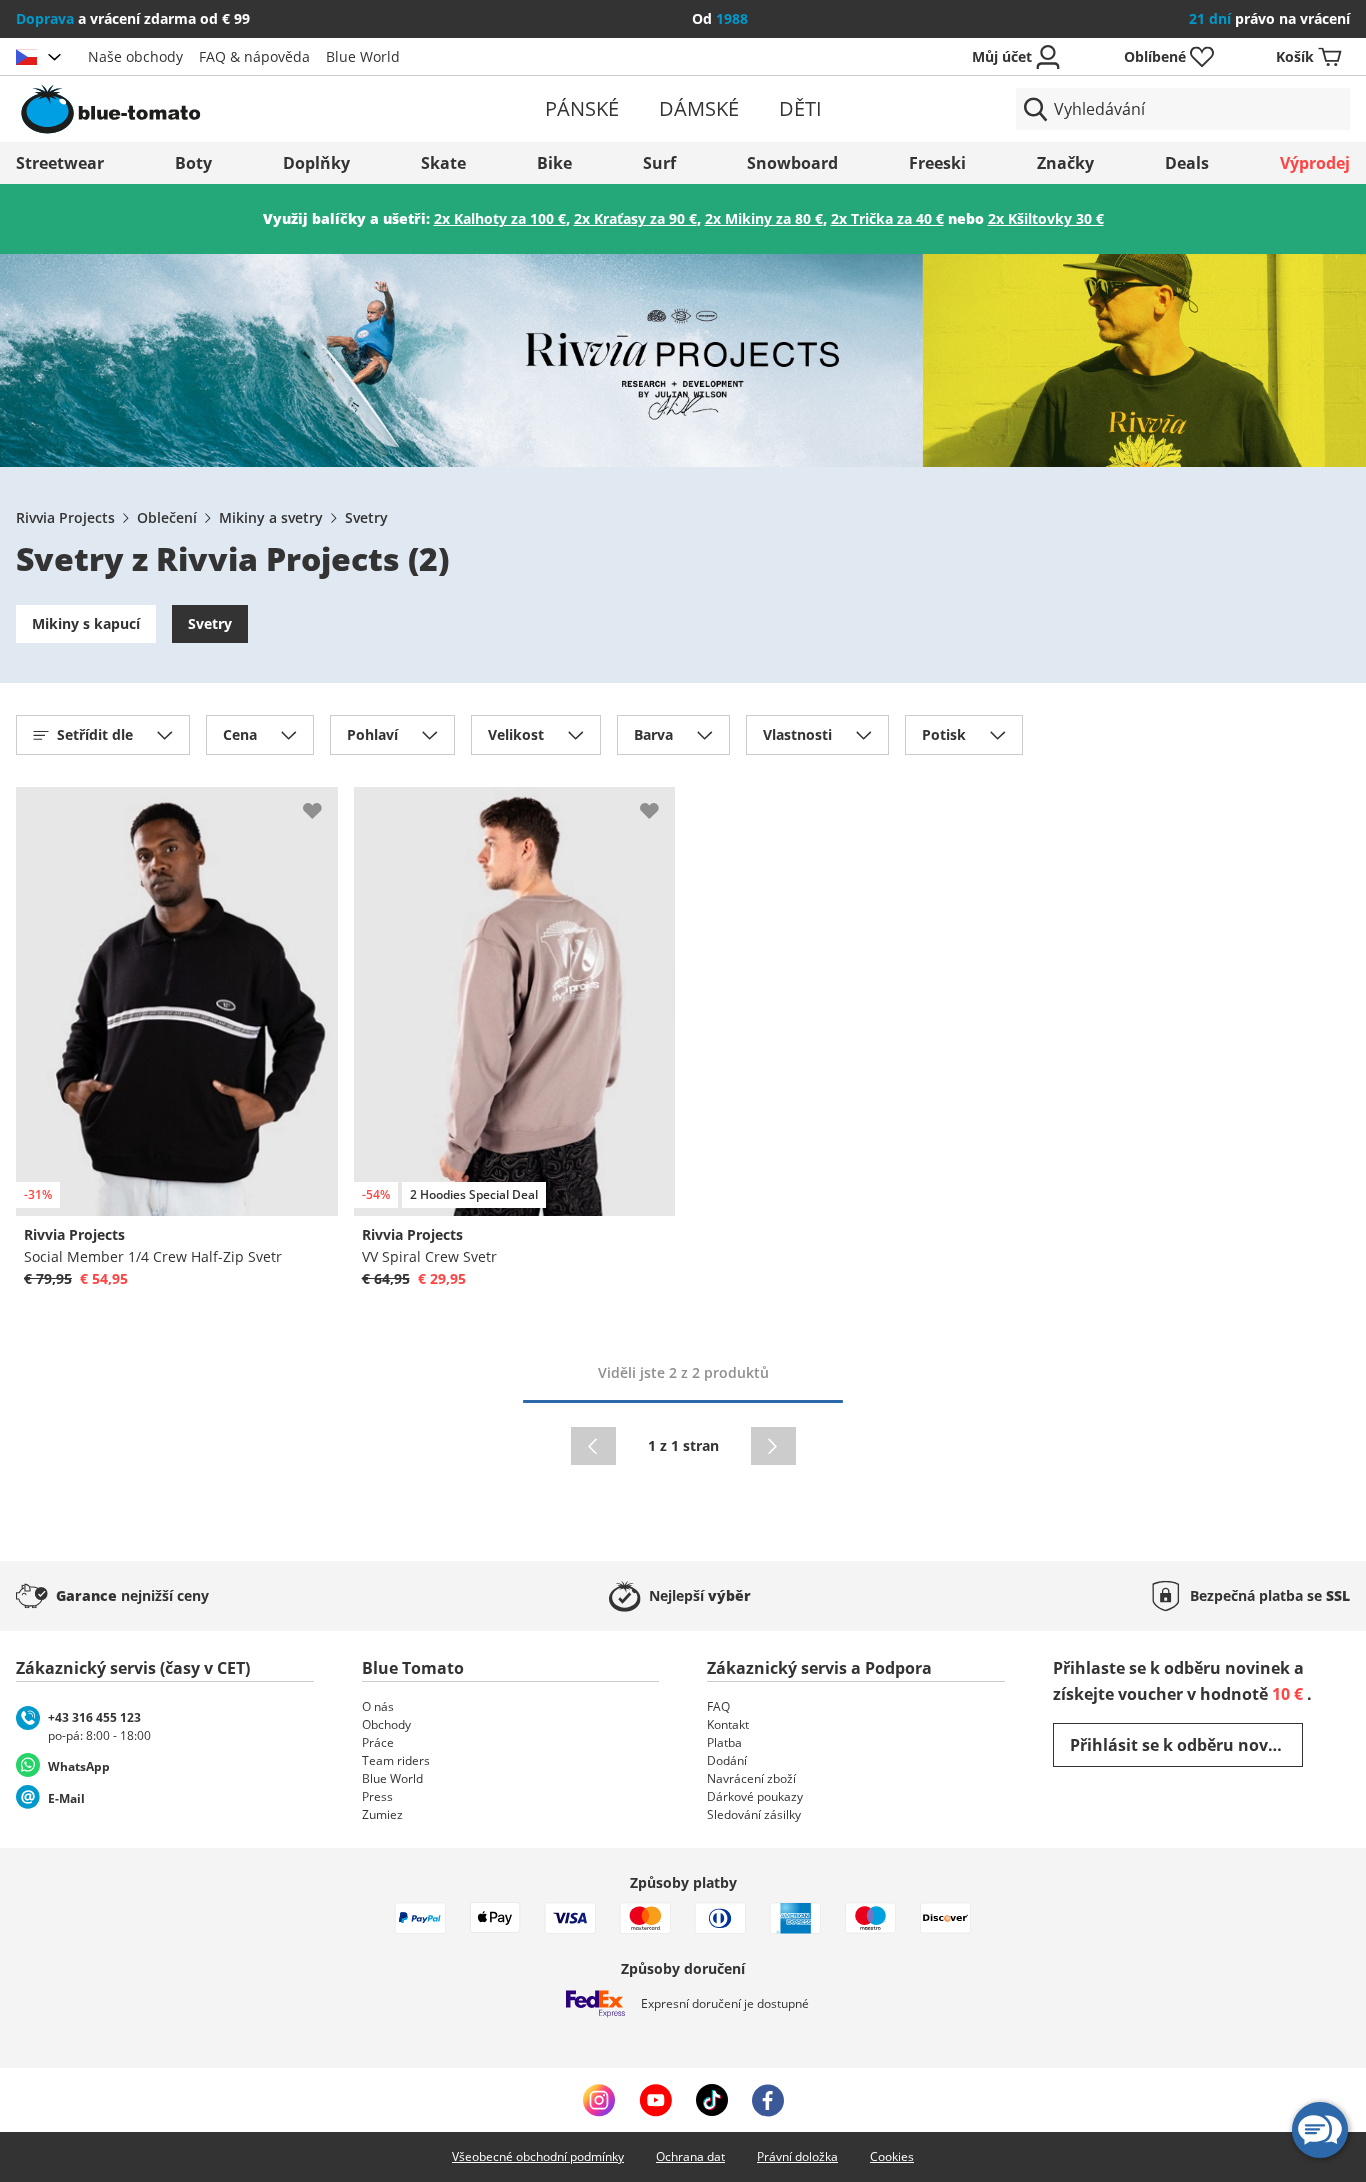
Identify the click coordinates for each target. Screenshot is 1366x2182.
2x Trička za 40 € (887, 218)
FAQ (718, 1706)
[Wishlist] (322, 803)
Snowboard (792, 163)
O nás (378, 1706)
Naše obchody (135, 56)
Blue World (363, 56)
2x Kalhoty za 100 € (500, 218)
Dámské (699, 108)
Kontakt (728, 1724)
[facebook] (768, 2100)
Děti (800, 108)
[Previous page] (593, 1446)
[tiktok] (712, 2100)
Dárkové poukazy (755, 1796)
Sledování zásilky (754, 1814)
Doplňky (316, 163)
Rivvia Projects (65, 517)
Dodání (727, 1760)
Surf (659, 163)
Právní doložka (797, 2156)
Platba (724, 1742)
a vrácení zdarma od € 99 (133, 18)
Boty (193, 163)
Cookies (892, 2156)
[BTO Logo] (233, 109)
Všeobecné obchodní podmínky (538, 2156)
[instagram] (599, 2100)
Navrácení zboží (751, 1778)
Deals (1187, 163)
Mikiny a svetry (271, 517)
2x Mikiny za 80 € (764, 218)
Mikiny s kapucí (86, 623)
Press (377, 1796)
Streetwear (60, 163)
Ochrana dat (690, 2156)
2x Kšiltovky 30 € (1046, 218)
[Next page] (773, 1446)
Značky (1065, 163)
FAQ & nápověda (254, 56)
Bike (554, 163)
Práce (378, 1742)
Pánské (582, 108)
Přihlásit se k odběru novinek (1186, 1745)
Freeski (937, 163)
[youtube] (655, 2100)
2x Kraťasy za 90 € (635, 218)
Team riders (396, 1760)
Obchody (386, 1724)
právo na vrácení (1269, 18)
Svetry (366, 517)
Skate (443, 163)
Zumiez (382, 1814)
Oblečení (167, 517)
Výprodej (1315, 163)
